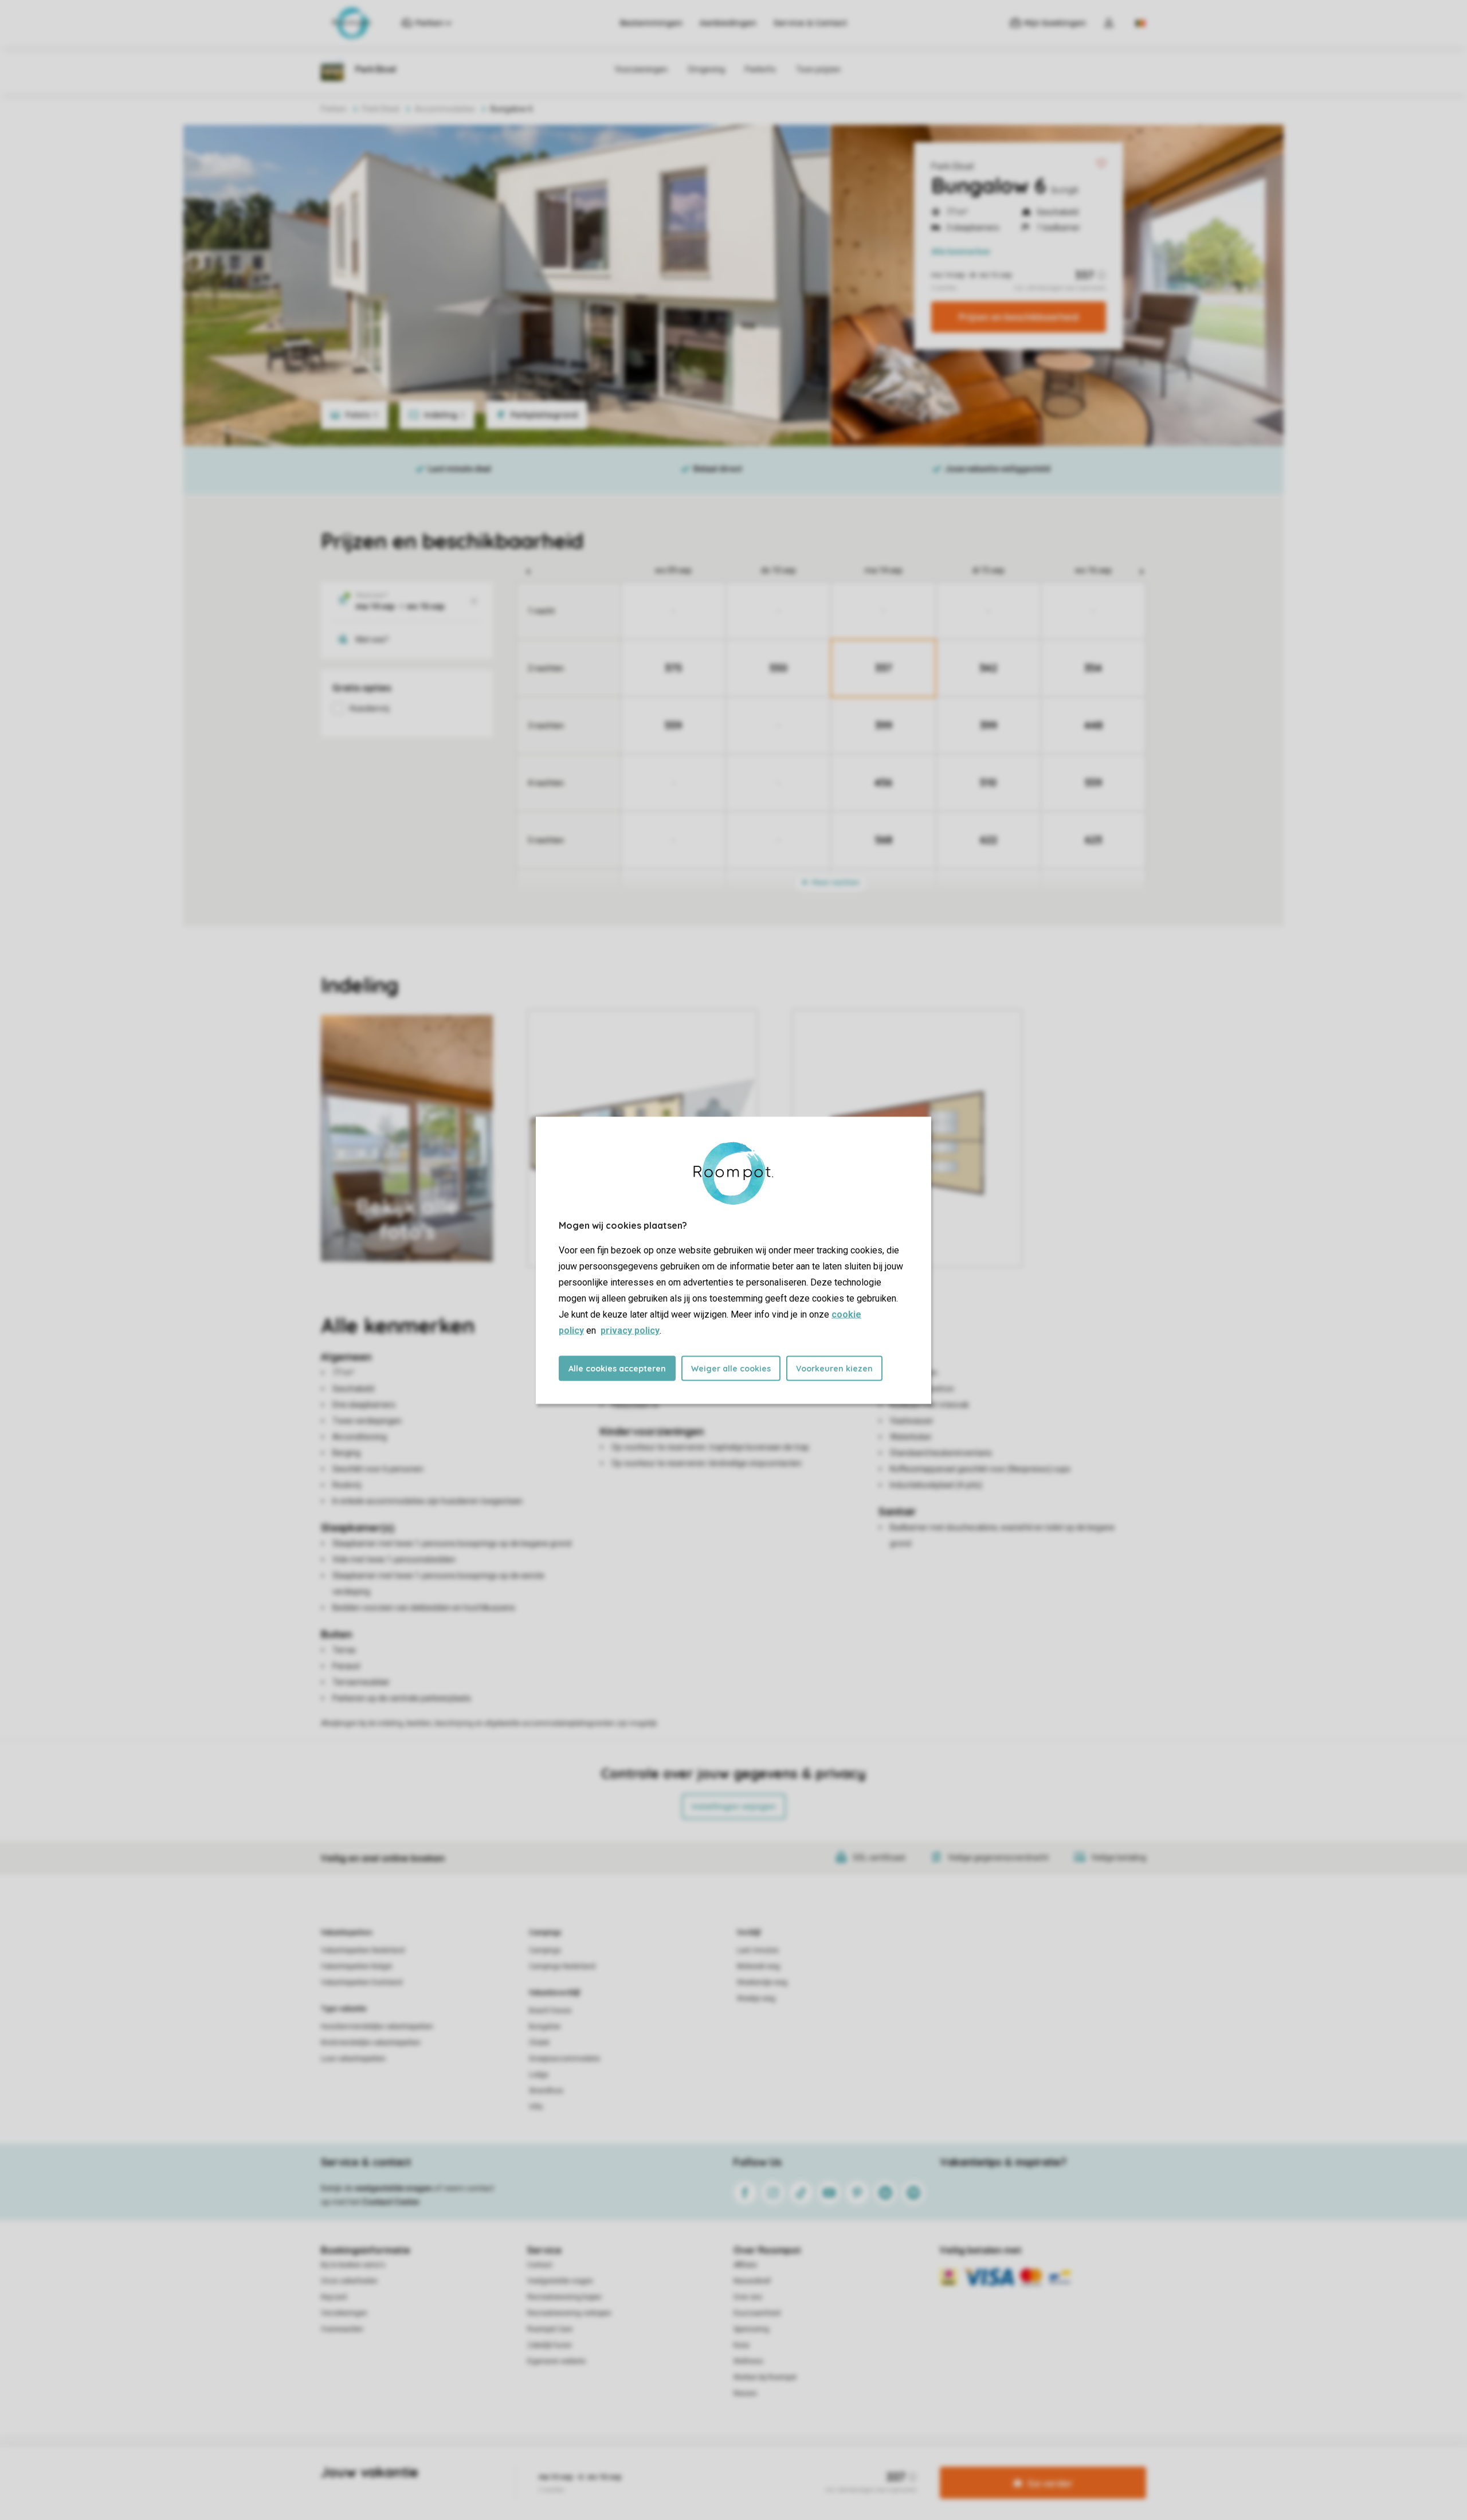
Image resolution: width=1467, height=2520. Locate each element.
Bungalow (545, 2027)
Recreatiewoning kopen (564, 2297)
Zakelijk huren (550, 2345)
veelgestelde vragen (393, 2188)
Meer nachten (835, 882)
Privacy (684, 2465)
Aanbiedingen (728, 23)
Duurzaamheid (757, 2313)
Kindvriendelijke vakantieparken (371, 2043)
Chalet (539, 2043)
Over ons (748, 2297)
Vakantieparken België (356, 1966)
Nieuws (745, 2393)
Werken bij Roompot (765, 2377)
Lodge (539, 2075)
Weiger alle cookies (731, 1368)
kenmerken (961, 252)
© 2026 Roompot (854, 2465)
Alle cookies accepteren (617, 1368)
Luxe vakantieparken (353, 2059)
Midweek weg (758, 1966)
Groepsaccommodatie (564, 2059)
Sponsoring (751, 2329)
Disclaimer (762, 2465)
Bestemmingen (651, 23)
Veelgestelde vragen (560, 2281)
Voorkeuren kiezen (834, 1368)
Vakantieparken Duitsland (362, 1982)
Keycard (334, 2297)
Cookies (720, 2465)
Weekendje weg (762, 1982)
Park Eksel (952, 166)
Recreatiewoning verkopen (569, 2313)
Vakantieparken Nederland (363, 1950)
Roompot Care (550, 2329)
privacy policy (630, 1330)
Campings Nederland (562, 1966)
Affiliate (745, 2265)
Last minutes (758, 1950)
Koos (742, 2345)
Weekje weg (756, 1998)
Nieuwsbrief (752, 2281)
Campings (545, 1933)
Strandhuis (546, 2091)
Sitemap (803, 2465)
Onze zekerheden (349, 2281)
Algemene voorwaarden (623, 2465)
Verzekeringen (344, 2313)
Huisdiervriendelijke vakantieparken (377, 2027)
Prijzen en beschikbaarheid (1019, 317)
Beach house (550, 2010)
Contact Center (391, 2202)
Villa (536, 2107)
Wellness (748, 2361)
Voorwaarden (342, 2329)
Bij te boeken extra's (353, 2265)
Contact (540, 2265)
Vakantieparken (346, 1933)
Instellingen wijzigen (734, 1806)
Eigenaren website (556, 2361)
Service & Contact (810, 23)
